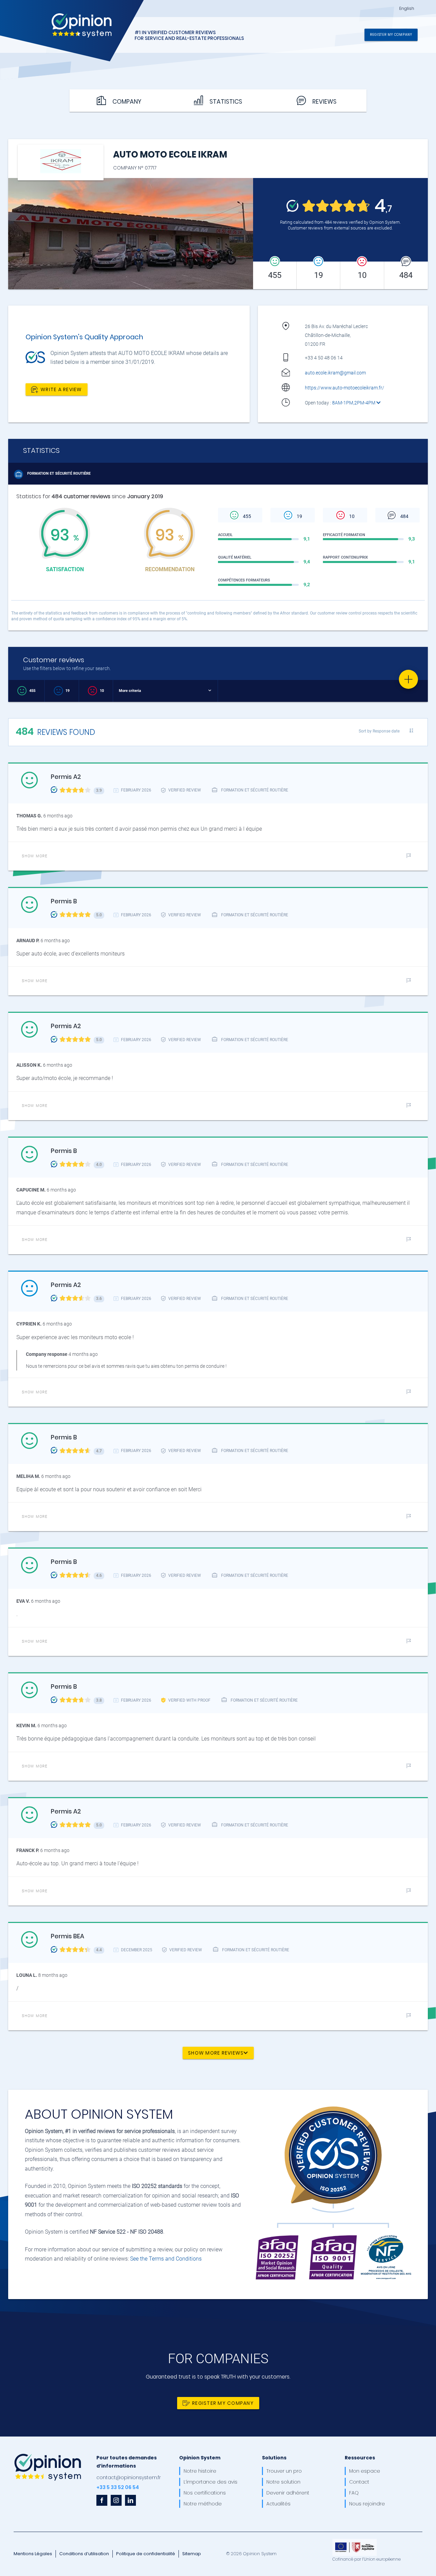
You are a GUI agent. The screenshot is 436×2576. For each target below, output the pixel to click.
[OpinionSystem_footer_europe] (355, 2541)
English (407, 9)
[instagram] (116, 2500)
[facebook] (102, 2500)
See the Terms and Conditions (166, 2259)
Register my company (391, 34)
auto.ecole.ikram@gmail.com (335, 373)
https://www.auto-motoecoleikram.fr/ (345, 388)
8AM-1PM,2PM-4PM (354, 403)
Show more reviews (216, 2053)
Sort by (379, 731)
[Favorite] (408, 679)
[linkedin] (130, 2500)
